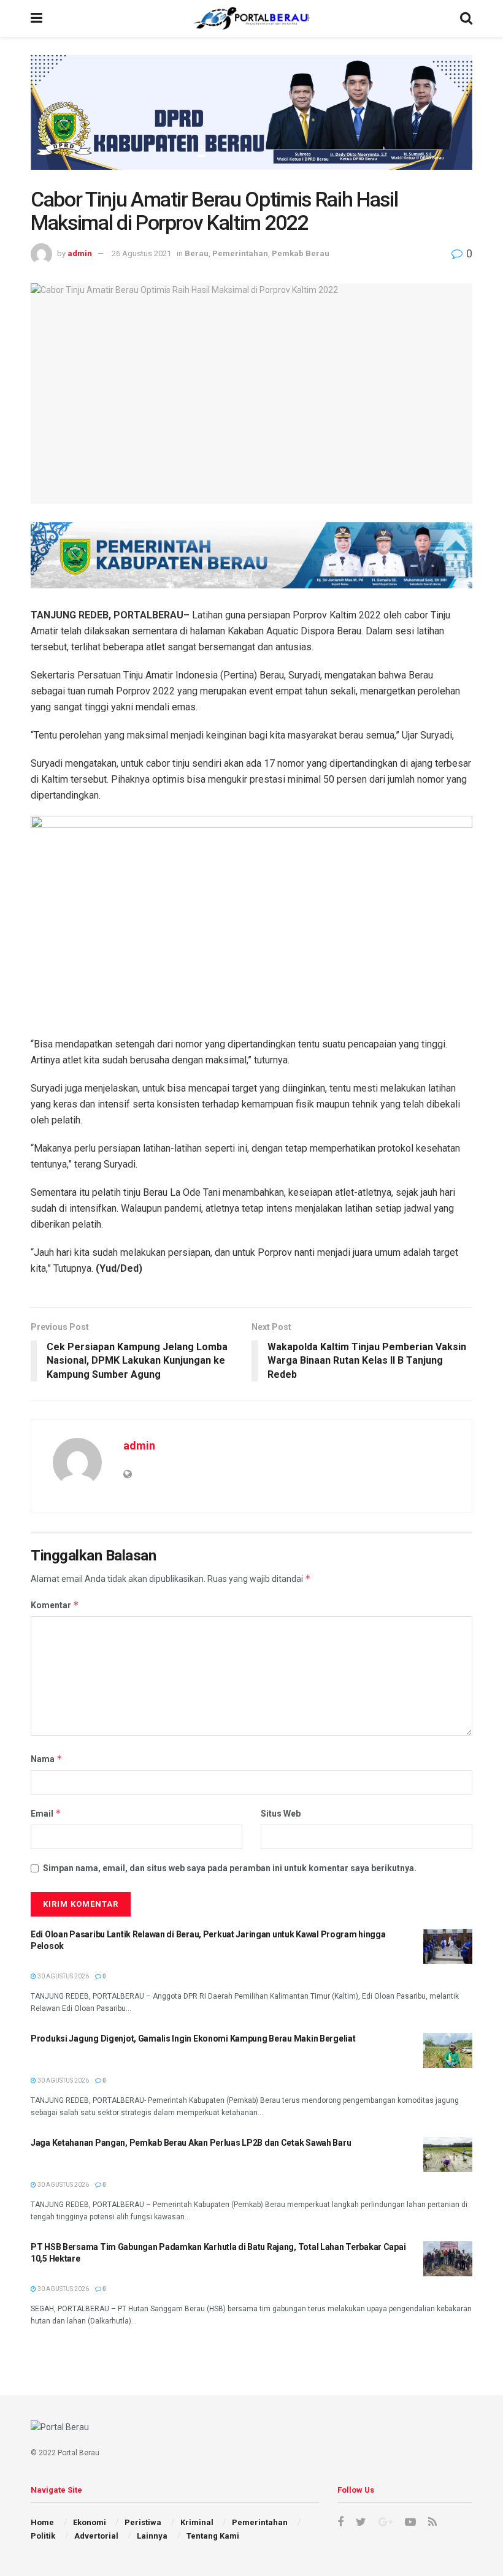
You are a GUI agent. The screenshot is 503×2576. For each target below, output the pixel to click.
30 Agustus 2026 (63, 1976)
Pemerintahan (240, 253)
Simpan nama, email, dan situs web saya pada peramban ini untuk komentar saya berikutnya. (230, 1868)
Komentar (55, 1605)
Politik (43, 2536)
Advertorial (96, 2536)
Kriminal (197, 2522)
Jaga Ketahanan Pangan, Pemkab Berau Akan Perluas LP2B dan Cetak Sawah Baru (191, 2143)
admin (80, 253)
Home (42, 2522)
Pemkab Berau (301, 253)
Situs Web (281, 1814)
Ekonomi (90, 2522)
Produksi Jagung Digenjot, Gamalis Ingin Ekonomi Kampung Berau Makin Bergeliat (193, 2038)
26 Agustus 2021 (141, 253)
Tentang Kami (213, 2536)
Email (46, 1813)
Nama (47, 1759)
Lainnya (152, 2536)
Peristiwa (143, 2522)
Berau (197, 253)
